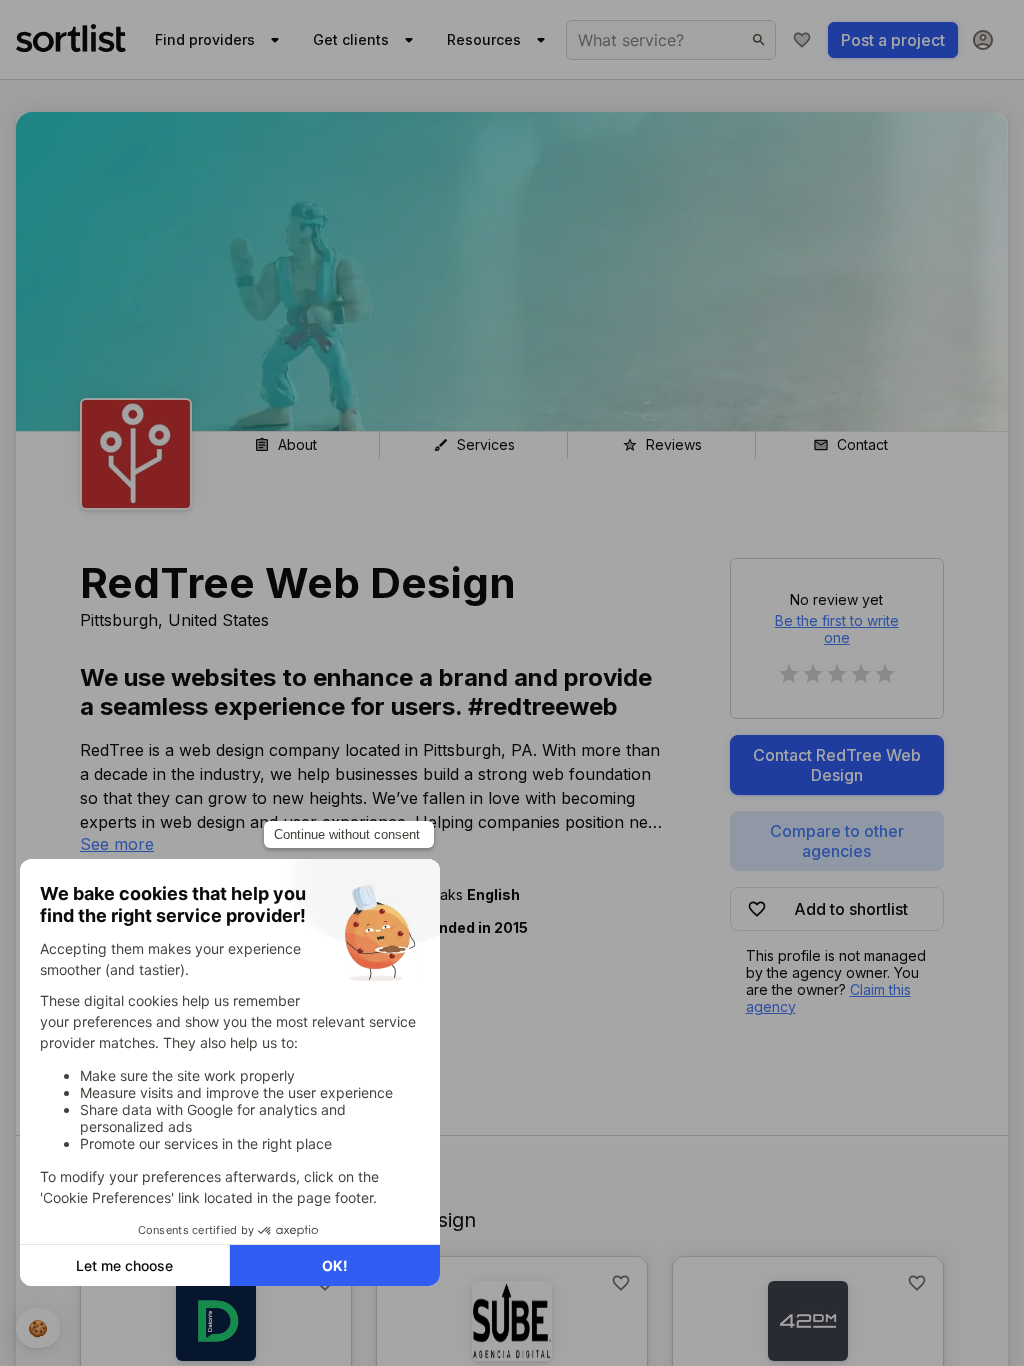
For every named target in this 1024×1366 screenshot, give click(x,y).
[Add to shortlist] (621, 1283)
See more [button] (117, 844)
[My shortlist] (802, 40)
